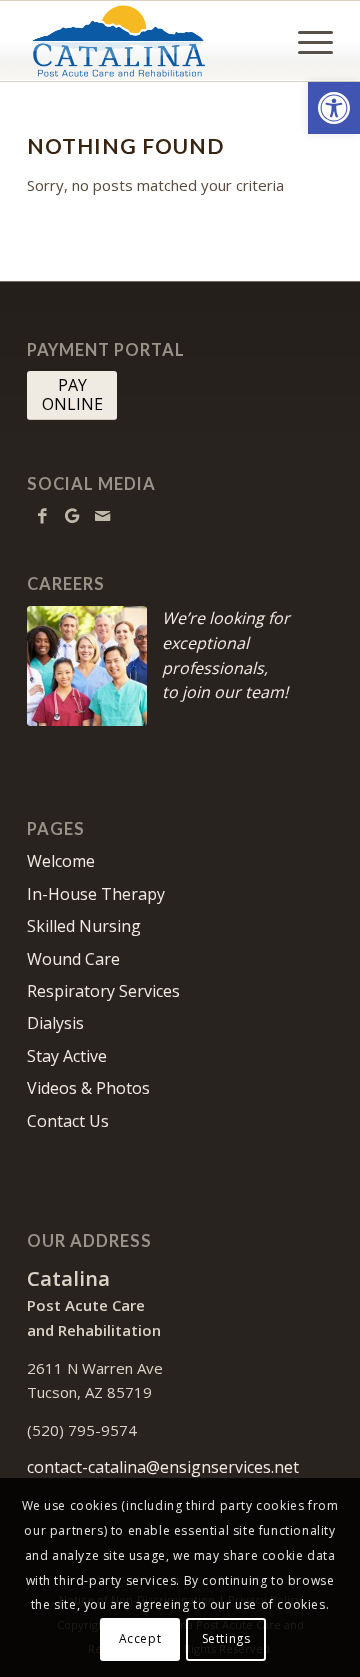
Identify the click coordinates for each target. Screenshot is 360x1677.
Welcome (61, 861)
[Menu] (305, 41)
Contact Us (68, 1121)
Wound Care (73, 959)
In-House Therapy (96, 894)
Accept (140, 1638)
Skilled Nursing (84, 926)
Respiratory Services (103, 991)
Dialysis (55, 1023)
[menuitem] (305, 41)
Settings (226, 1638)
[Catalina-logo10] (149, 41)
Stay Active (67, 1056)
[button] (334, 108)
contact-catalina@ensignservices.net (163, 1467)
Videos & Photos (88, 1088)
